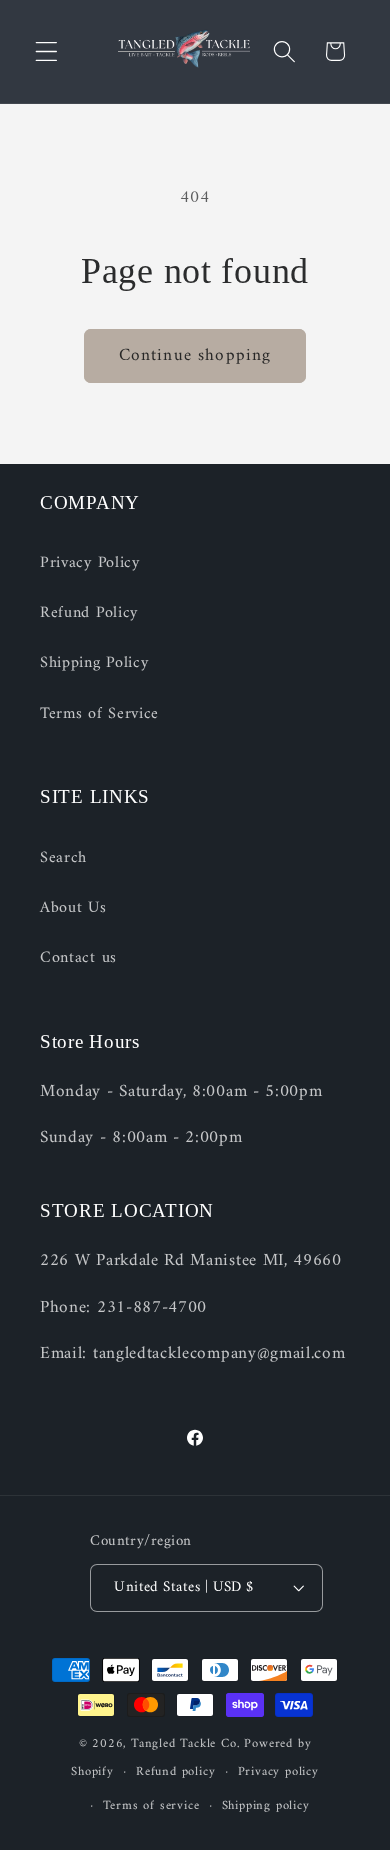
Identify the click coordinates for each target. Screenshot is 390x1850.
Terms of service (151, 1806)
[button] (46, 51)
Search (63, 858)
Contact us (78, 958)
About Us (73, 908)
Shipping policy (266, 1806)
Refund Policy (89, 613)
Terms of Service (99, 714)
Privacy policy (278, 1772)
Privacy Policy (90, 563)
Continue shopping (195, 356)
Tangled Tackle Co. (186, 1744)
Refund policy (175, 1772)
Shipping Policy (94, 663)
